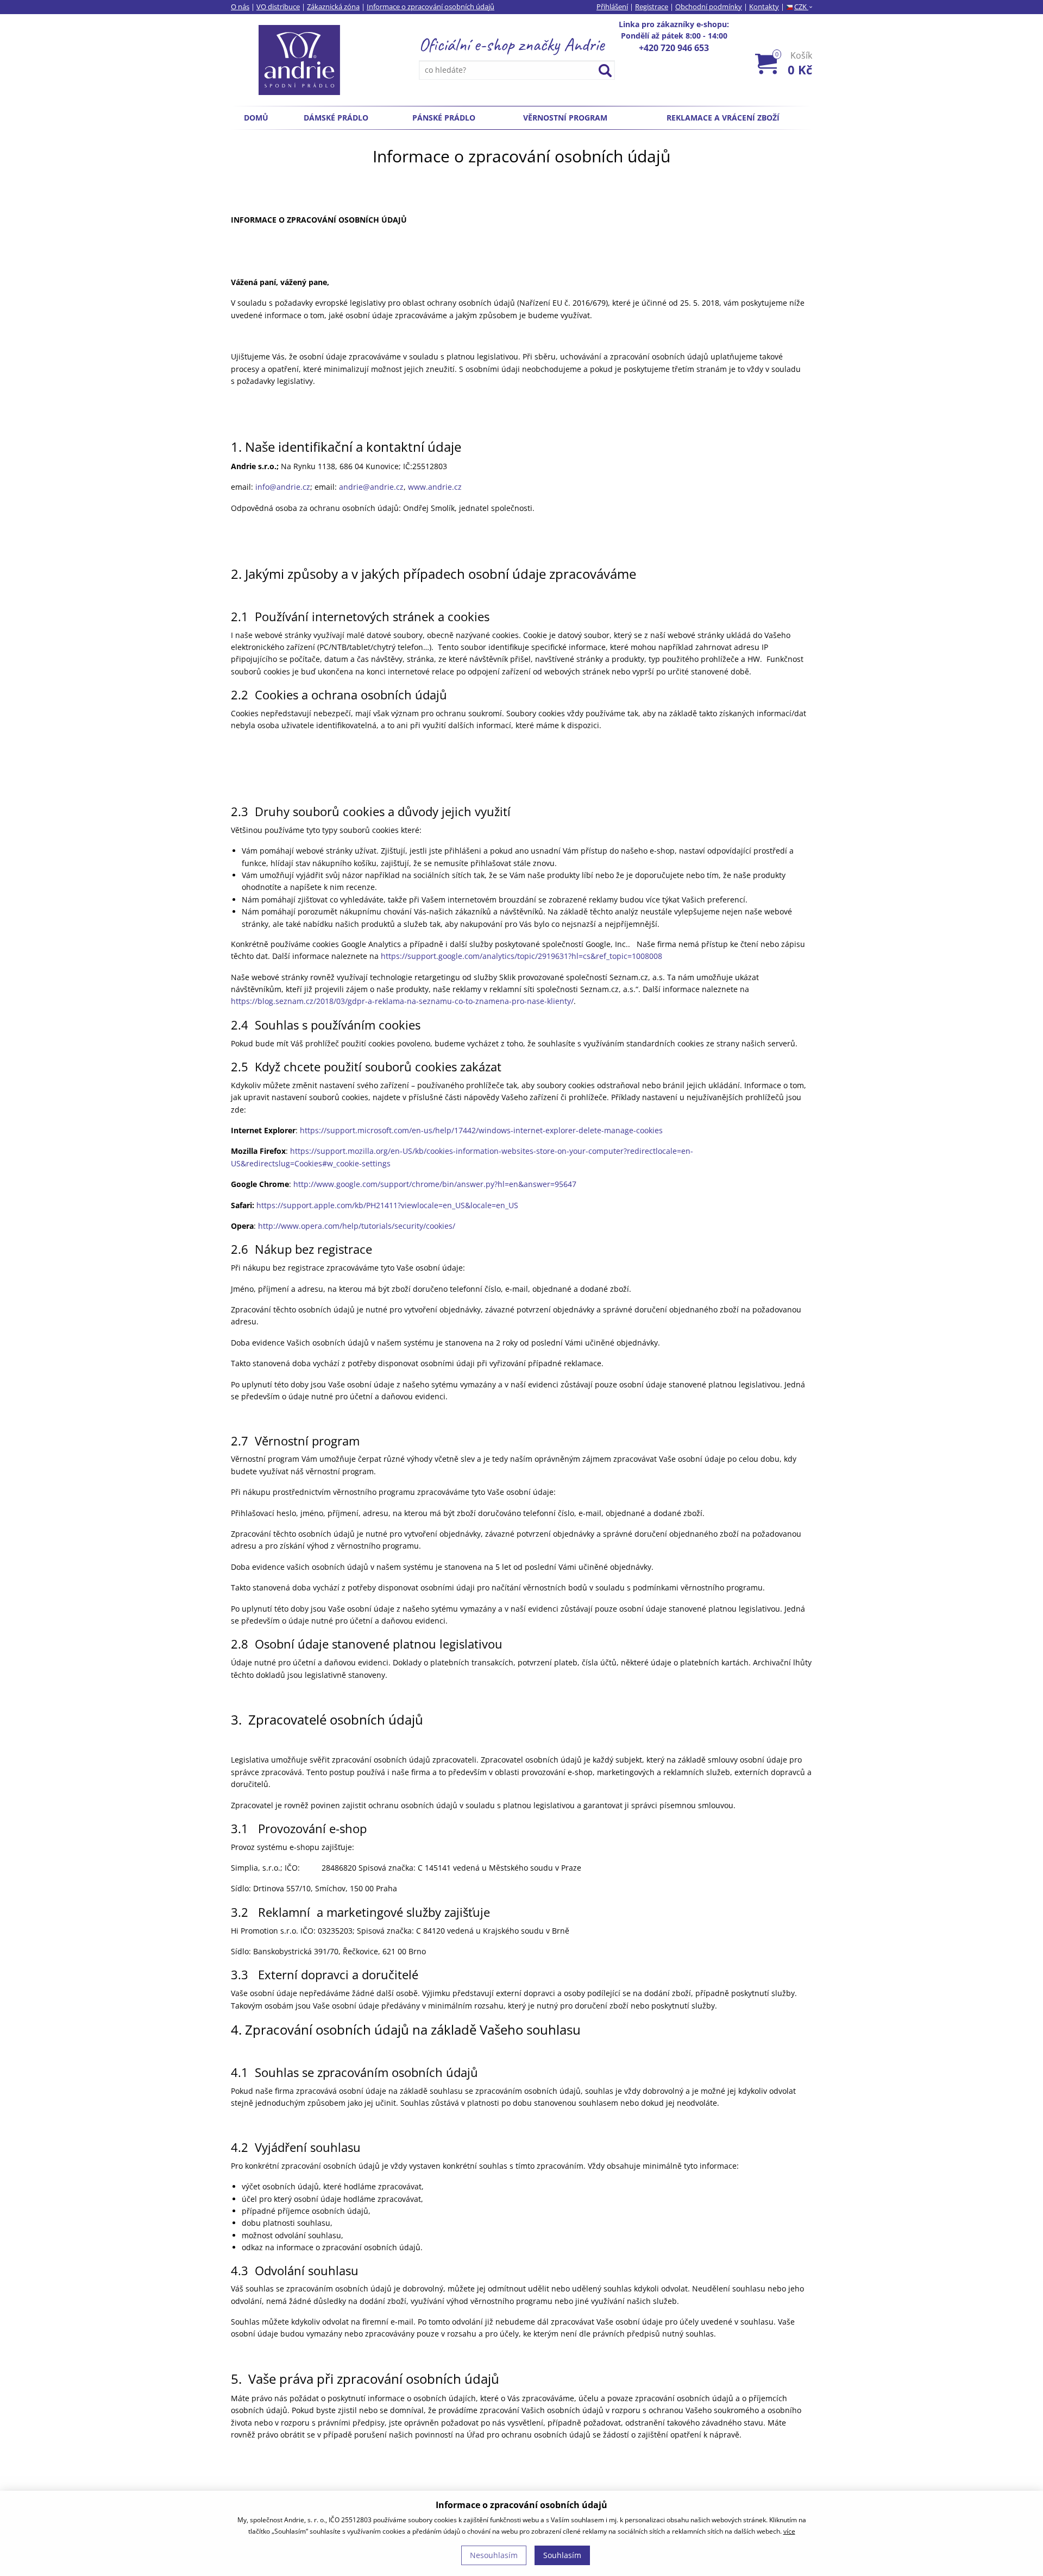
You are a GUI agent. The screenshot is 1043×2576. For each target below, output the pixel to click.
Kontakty (764, 7)
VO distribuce (278, 7)
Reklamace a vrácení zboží (723, 118)
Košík (794, 63)
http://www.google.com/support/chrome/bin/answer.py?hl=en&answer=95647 (435, 1184)
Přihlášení (612, 7)
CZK (803, 7)
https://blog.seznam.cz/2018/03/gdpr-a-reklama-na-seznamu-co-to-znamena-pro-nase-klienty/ (402, 1001)
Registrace (652, 7)
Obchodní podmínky (709, 7)
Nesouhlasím (494, 2555)
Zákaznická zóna (333, 7)
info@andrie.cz (283, 487)
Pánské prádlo (444, 118)
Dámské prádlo (336, 118)
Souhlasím (562, 2555)
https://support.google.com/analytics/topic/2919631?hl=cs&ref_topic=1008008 (521, 956)
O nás (240, 7)
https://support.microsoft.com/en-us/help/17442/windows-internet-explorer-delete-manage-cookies (481, 1130)
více (789, 2531)
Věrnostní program (565, 118)
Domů (256, 118)
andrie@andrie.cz (371, 487)
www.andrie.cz (435, 487)
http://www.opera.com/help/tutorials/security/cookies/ (357, 1226)
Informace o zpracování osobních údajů (431, 7)
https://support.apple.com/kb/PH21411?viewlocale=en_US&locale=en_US (387, 1205)
